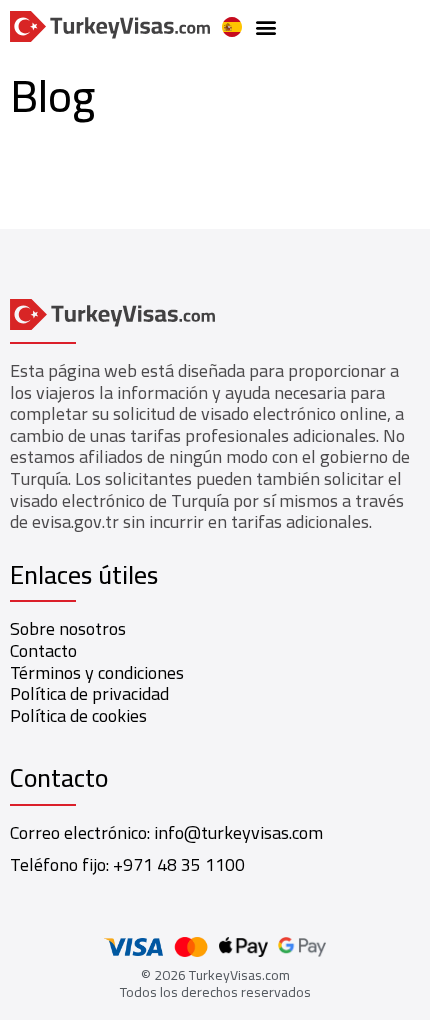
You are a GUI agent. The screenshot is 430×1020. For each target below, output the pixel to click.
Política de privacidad (89, 693)
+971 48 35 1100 (179, 864)
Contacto (43, 650)
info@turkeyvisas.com (238, 832)
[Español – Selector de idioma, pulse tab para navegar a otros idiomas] (232, 27)
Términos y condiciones (97, 672)
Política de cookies (78, 715)
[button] (265, 26)
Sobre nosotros (68, 628)
